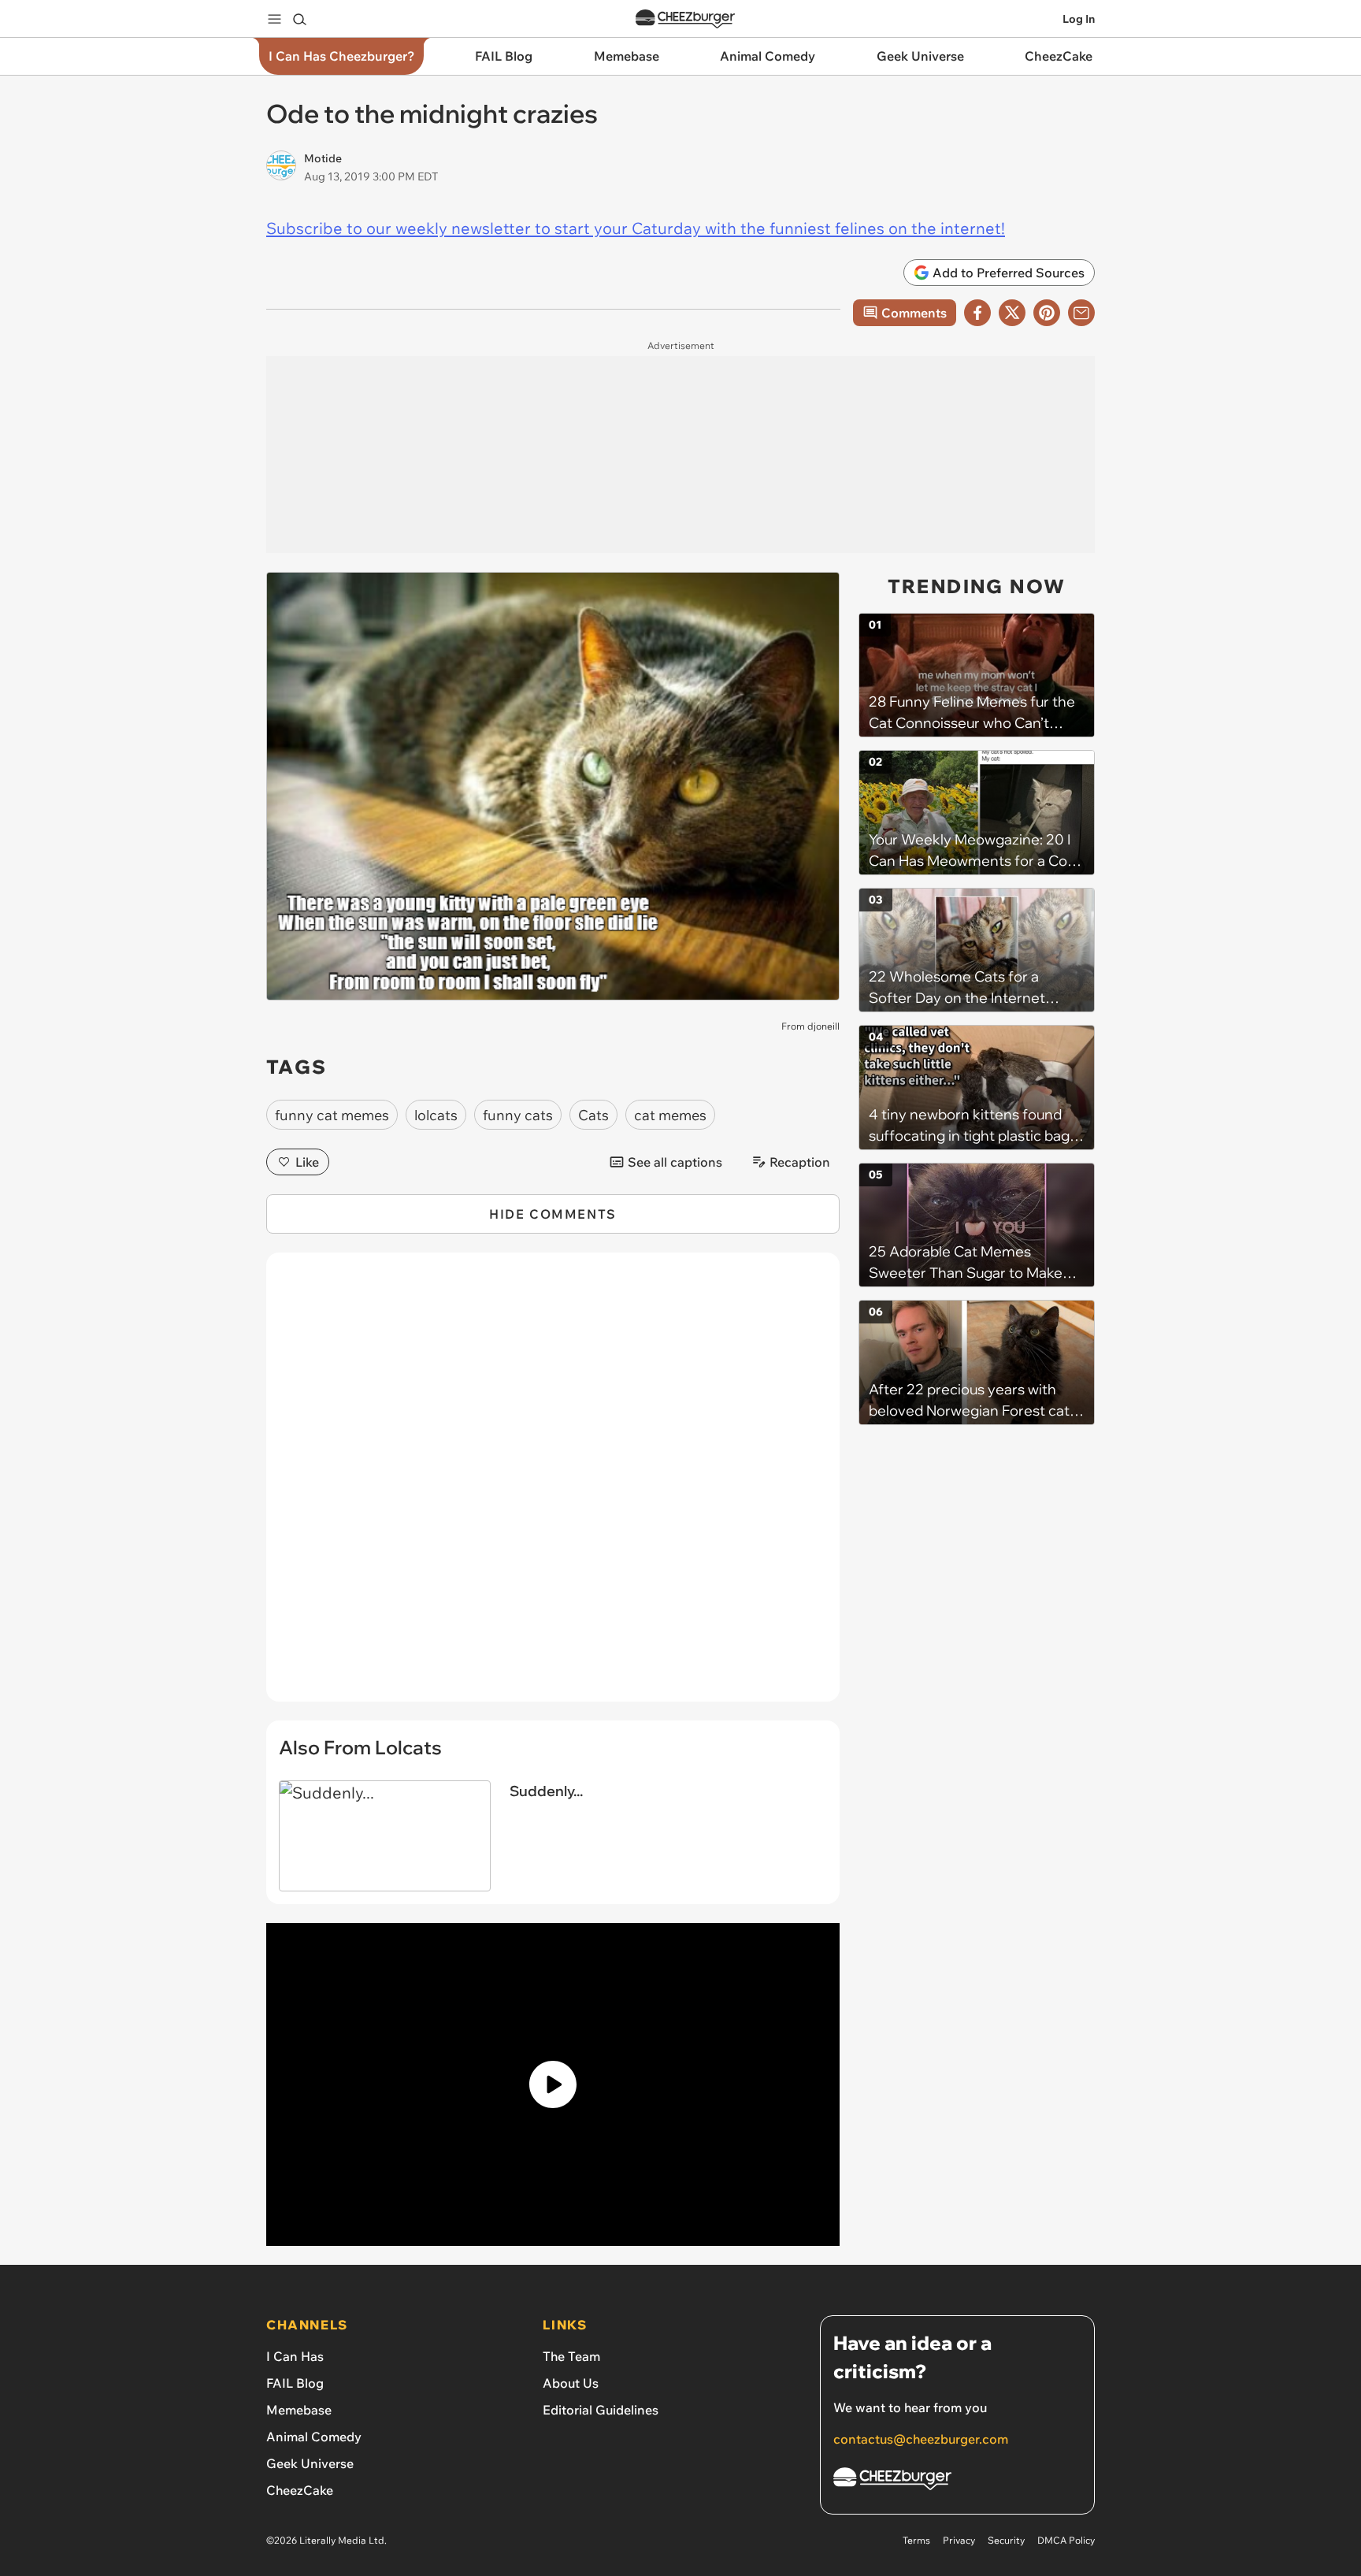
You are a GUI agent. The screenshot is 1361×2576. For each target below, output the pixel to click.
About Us (571, 2383)
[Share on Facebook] (977, 313)
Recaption (800, 1162)
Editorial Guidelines (601, 2410)
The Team (571, 2356)
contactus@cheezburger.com (921, 2439)
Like (307, 1162)
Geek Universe (310, 2463)
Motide (323, 158)
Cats (593, 1115)
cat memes (670, 1115)
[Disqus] (553, 1486)
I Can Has (295, 2356)
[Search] (299, 19)
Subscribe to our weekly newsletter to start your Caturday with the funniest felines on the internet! (636, 228)
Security (1006, 2540)
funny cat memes (332, 1115)
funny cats (518, 1115)
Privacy (959, 2540)
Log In (1079, 19)
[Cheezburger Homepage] (685, 19)
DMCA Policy (1066, 2540)
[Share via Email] (1081, 313)
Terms (916, 2540)
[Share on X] (1012, 313)
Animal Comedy (314, 2437)
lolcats (436, 1115)
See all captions (675, 1162)
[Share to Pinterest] (1047, 313)
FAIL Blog (295, 2383)
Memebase (299, 2410)
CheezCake (300, 2490)
